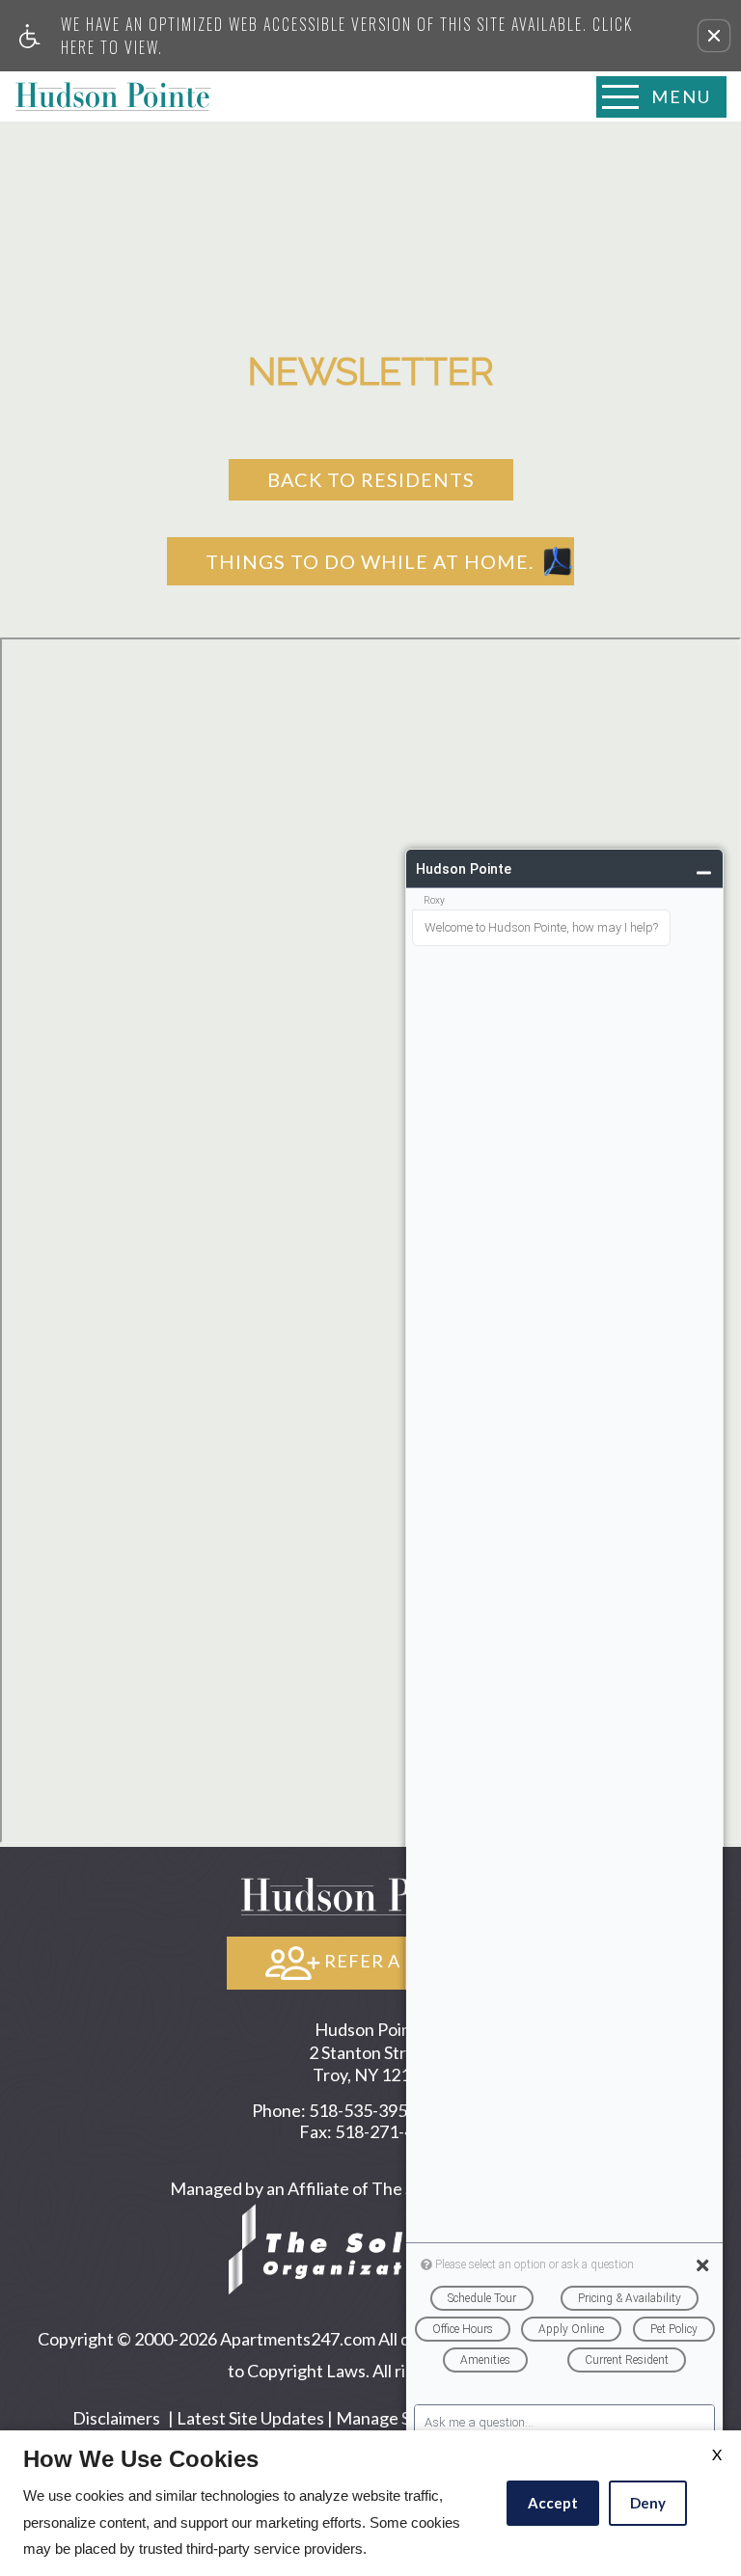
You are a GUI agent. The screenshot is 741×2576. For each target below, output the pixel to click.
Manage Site (383, 2418)
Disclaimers (116, 2418)
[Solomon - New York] (370, 2247)
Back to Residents (371, 479)
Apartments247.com (298, 2339)
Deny (648, 2503)
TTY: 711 (370, 2111)
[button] (714, 36)
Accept (553, 2503)
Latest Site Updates (250, 2418)
